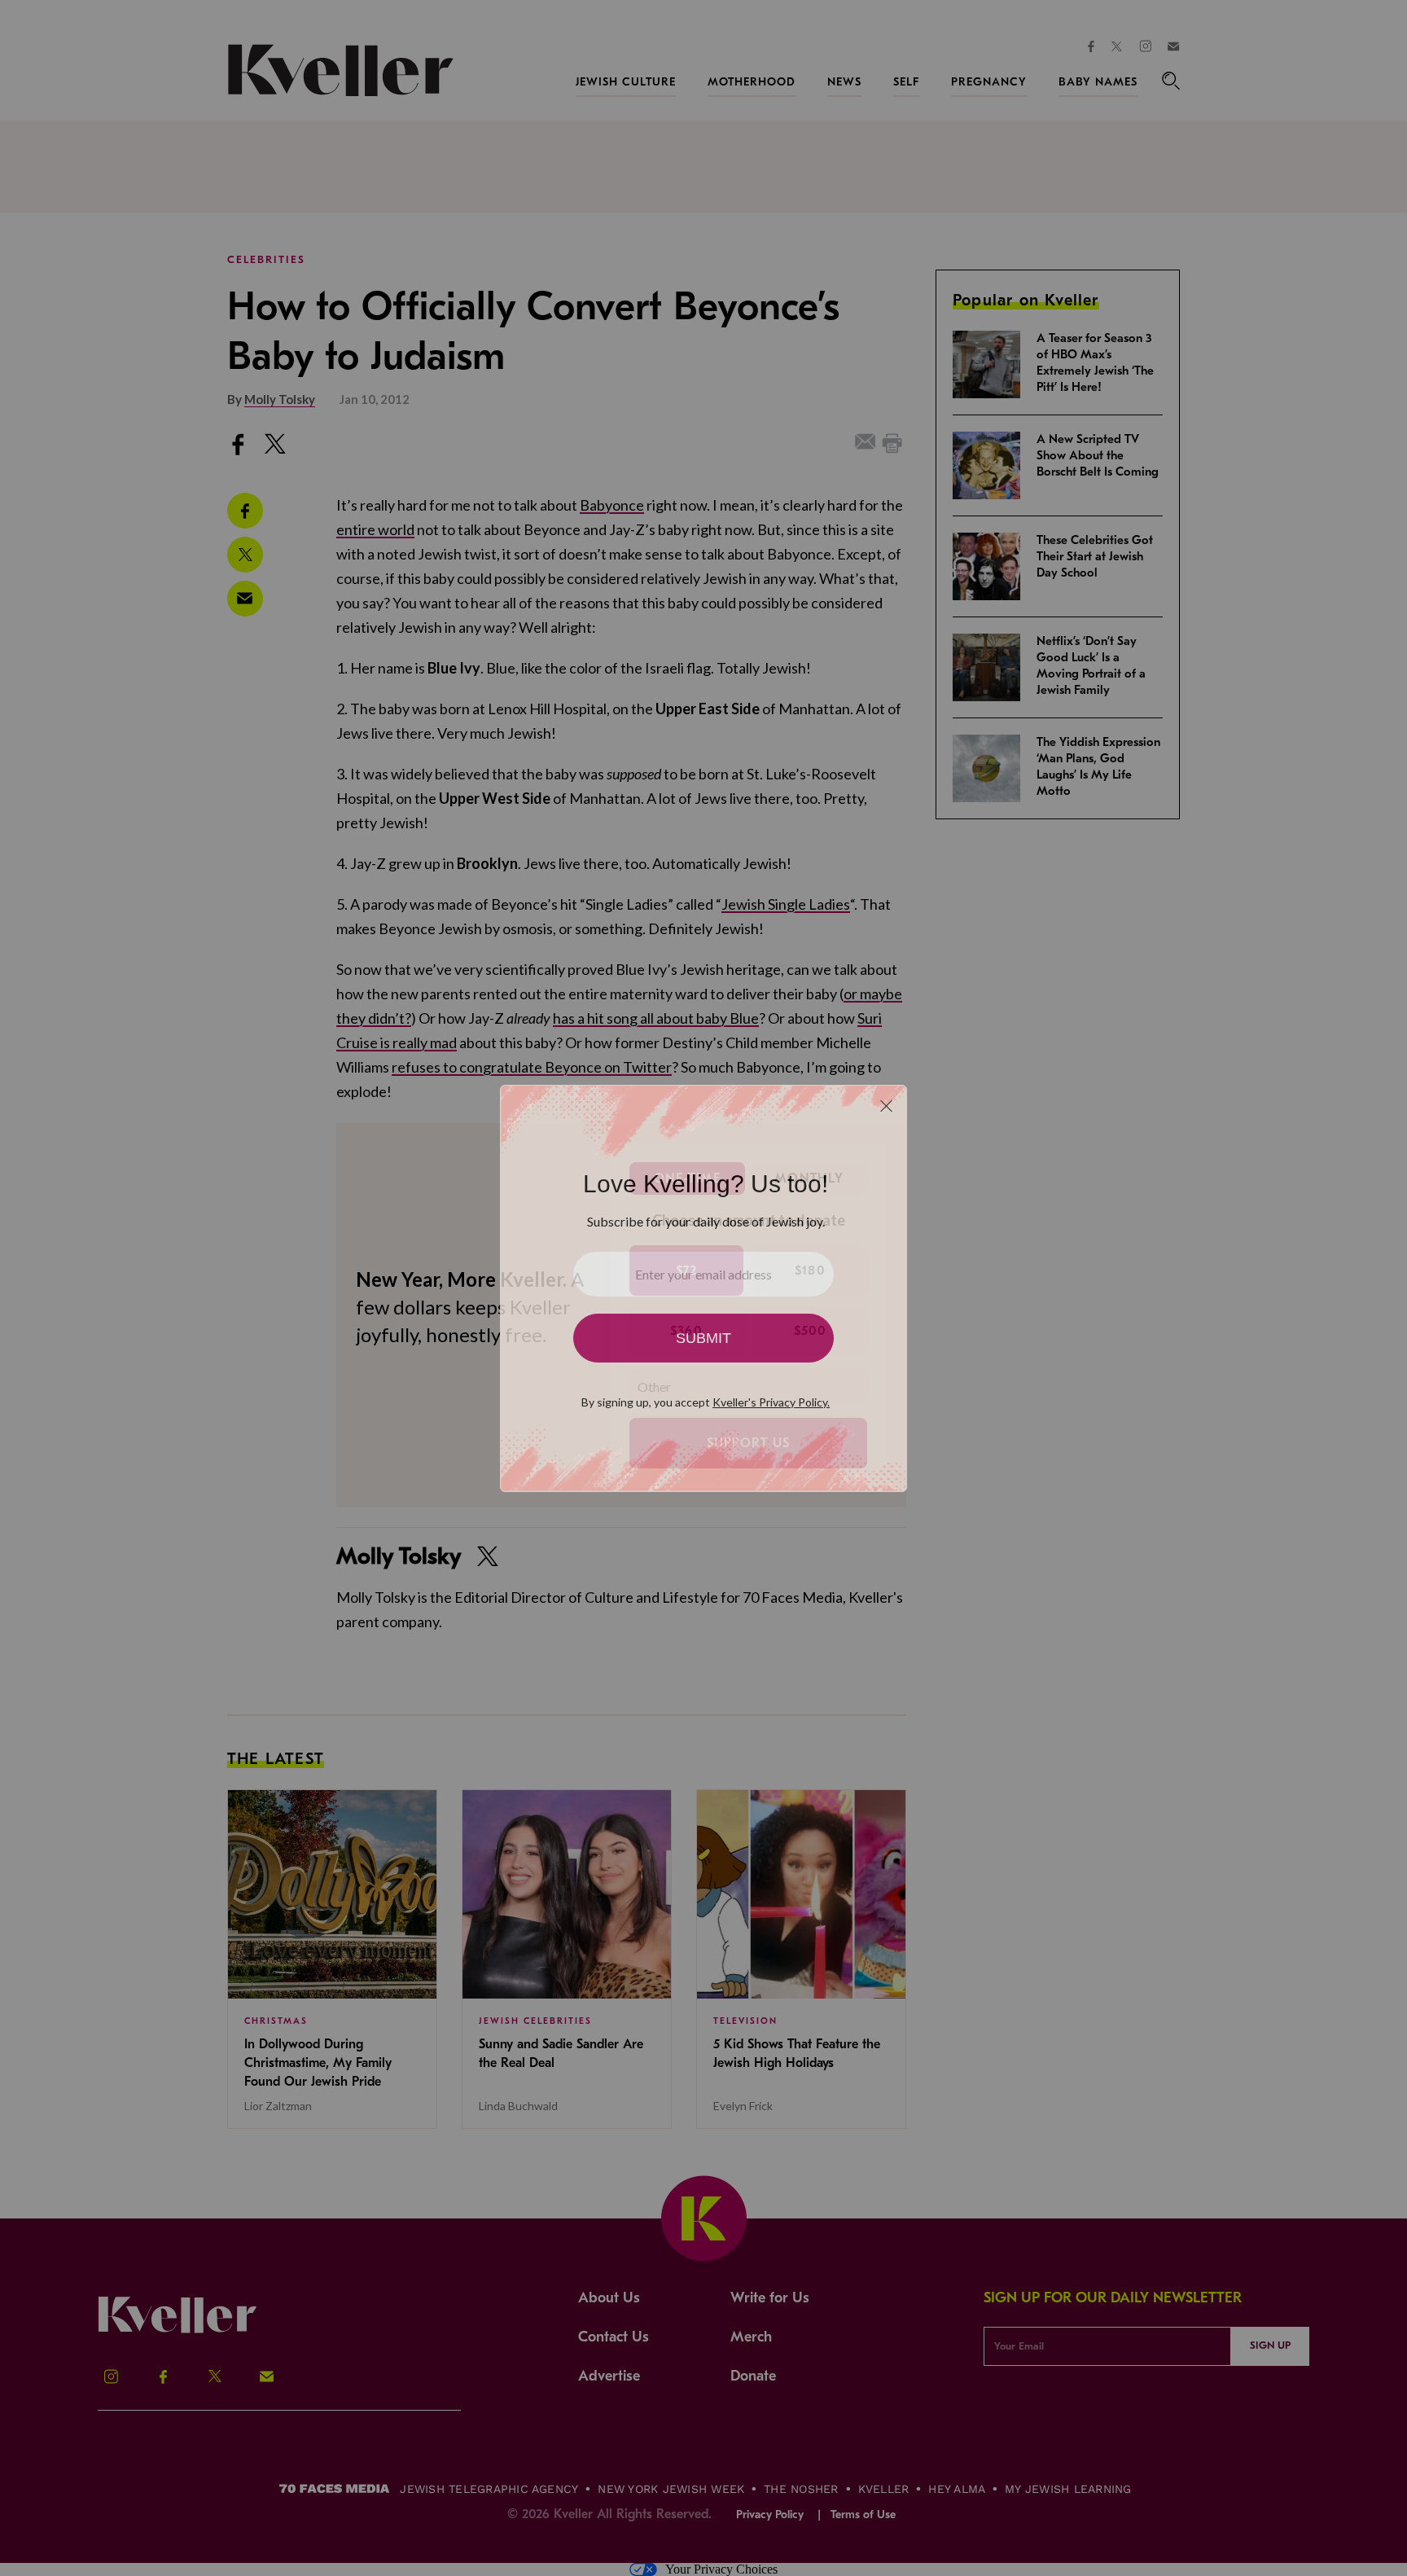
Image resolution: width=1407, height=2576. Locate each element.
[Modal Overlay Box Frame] (703, 1288)
